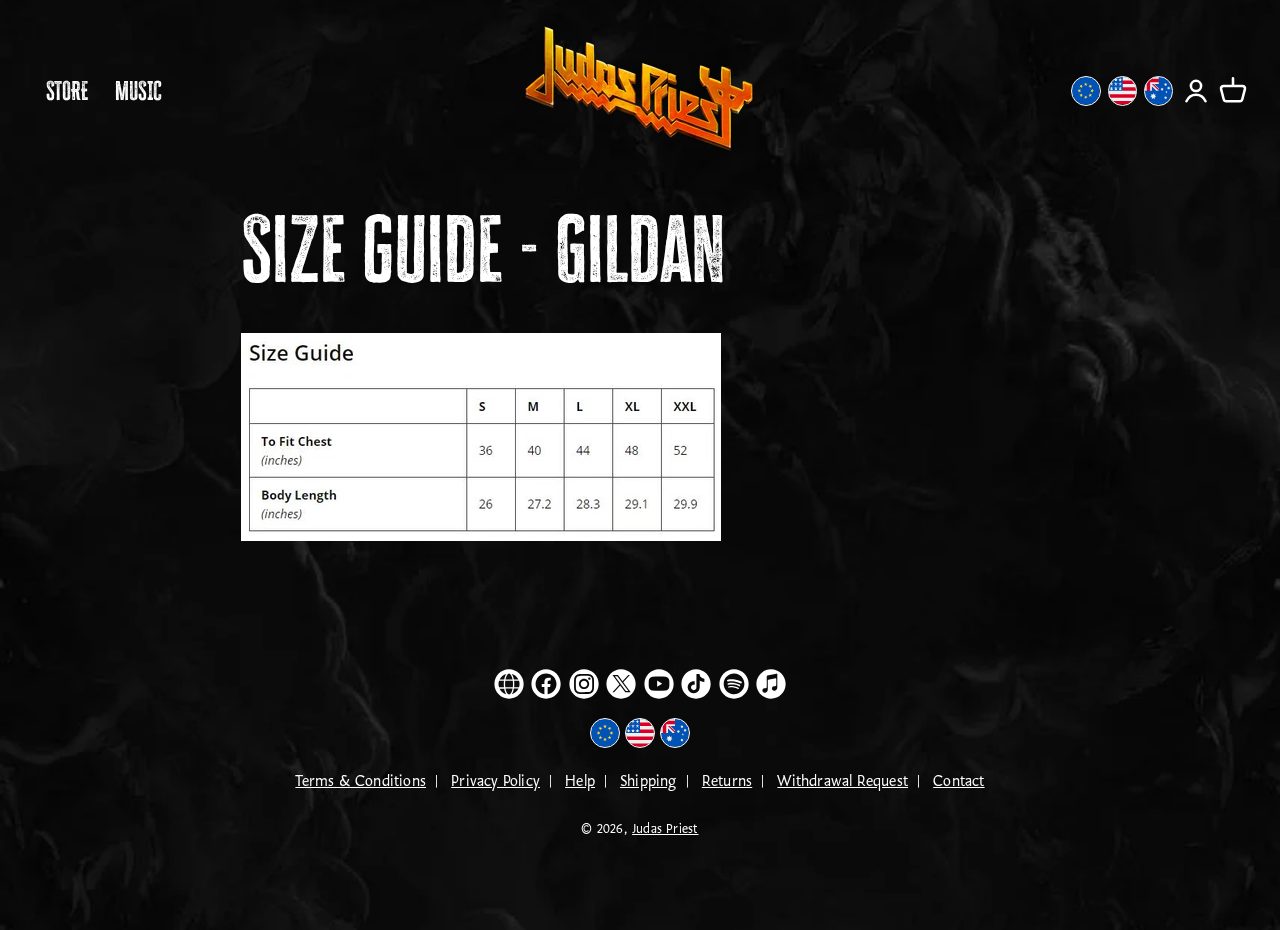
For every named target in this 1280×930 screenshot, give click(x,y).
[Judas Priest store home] (640, 91)
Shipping (648, 781)
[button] (1233, 91)
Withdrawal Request (842, 781)
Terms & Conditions (360, 781)
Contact (958, 781)
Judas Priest (665, 829)
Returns (727, 781)
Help (580, 781)
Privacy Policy (495, 781)
